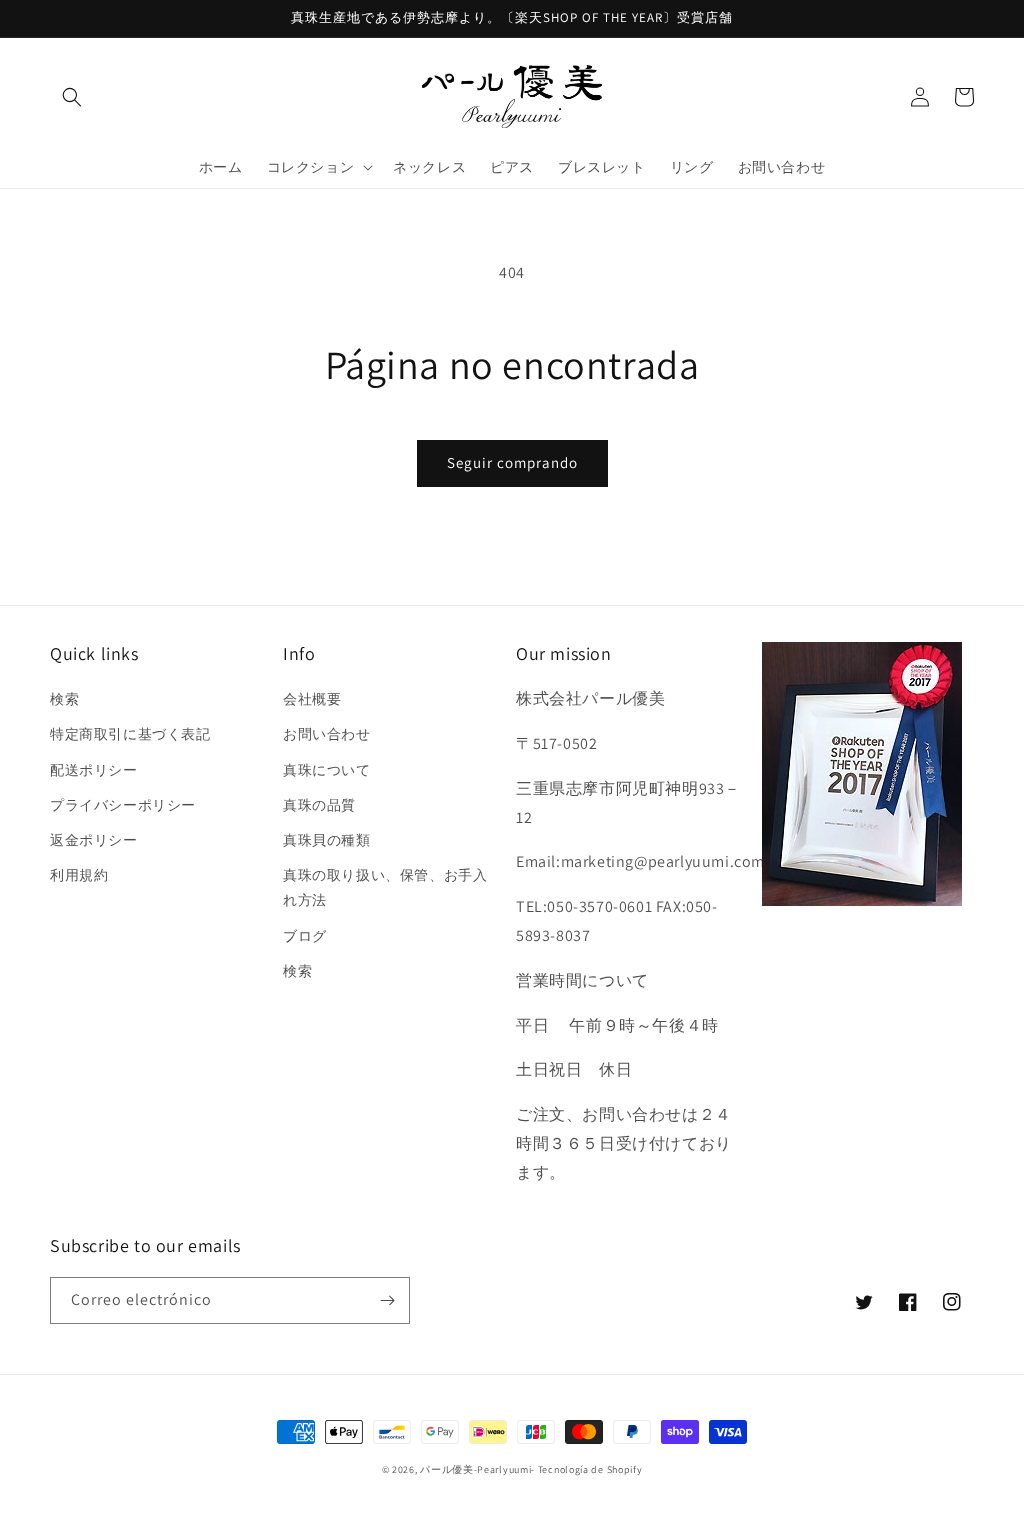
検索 (64, 699)
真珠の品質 (319, 805)
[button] (72, 97)
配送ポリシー (94, 770)
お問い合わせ (327, 734)
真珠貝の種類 (327, 840)
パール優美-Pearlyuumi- (477, 1469)
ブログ (305, 936)
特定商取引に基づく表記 (130, 734)
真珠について (327, 770)
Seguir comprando (512, 462)
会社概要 (312, 699)
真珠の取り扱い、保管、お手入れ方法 (385, 887)
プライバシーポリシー (123, 805)
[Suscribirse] (387, 1300)
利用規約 (79, 875)
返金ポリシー (94, 840)
